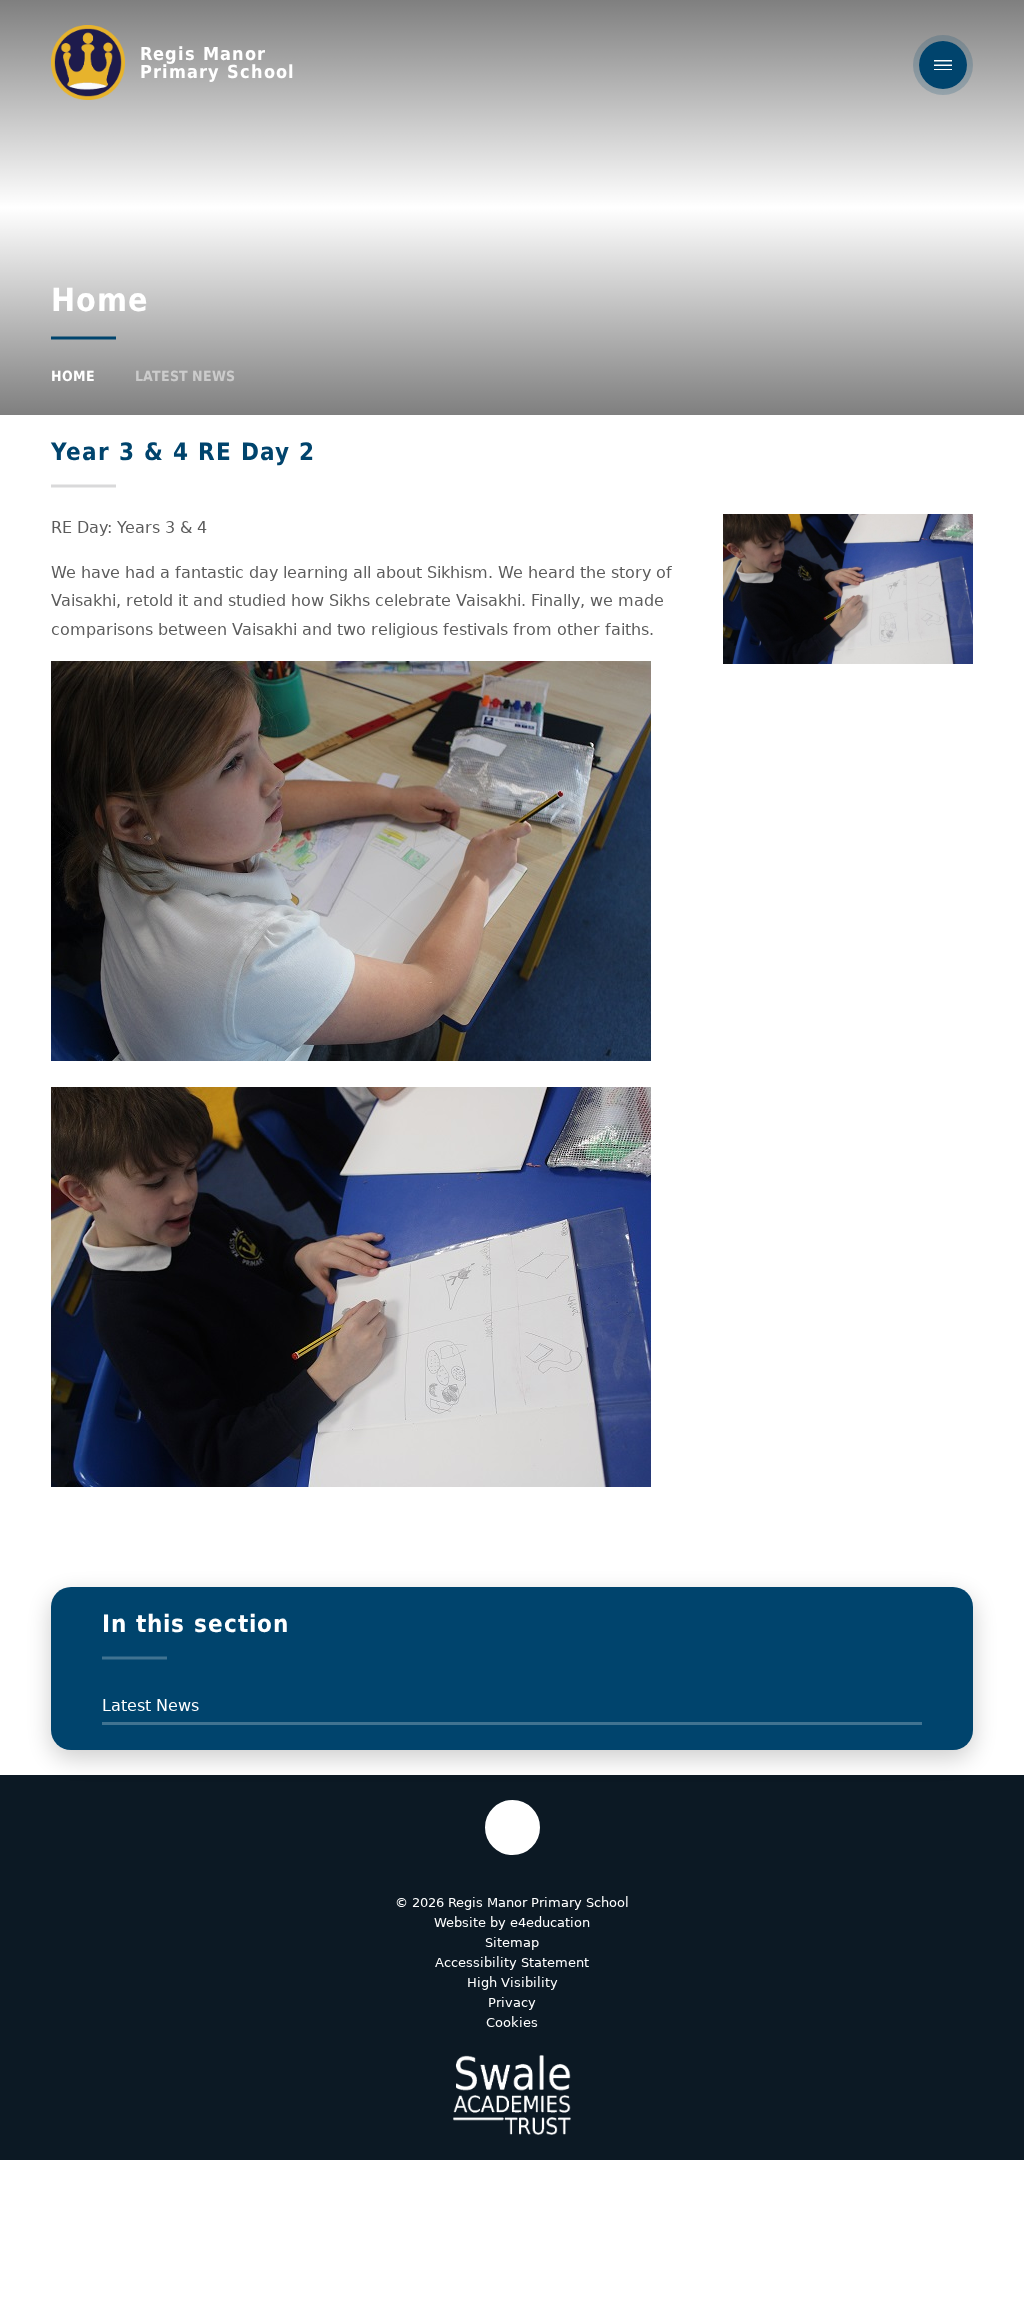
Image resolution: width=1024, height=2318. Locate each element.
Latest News (185, 376)
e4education (550, 1922)
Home (73, 376)
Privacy (512, 2002)
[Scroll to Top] (512, 1827)
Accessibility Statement (512, 1962)
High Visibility (512, 1982)
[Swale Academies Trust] (512, 2095)
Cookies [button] (512, 2022)
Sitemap (512, 1942)
